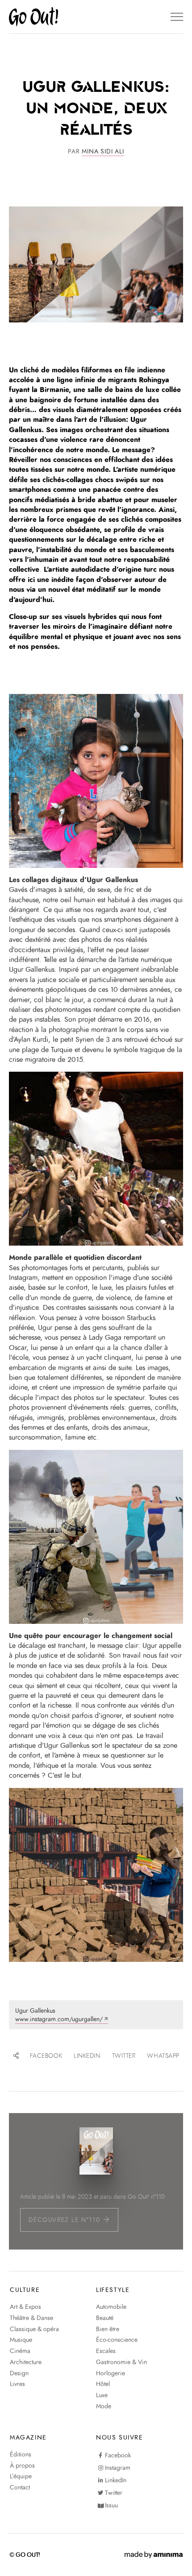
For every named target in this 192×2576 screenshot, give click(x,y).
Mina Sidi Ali (103, 151)
